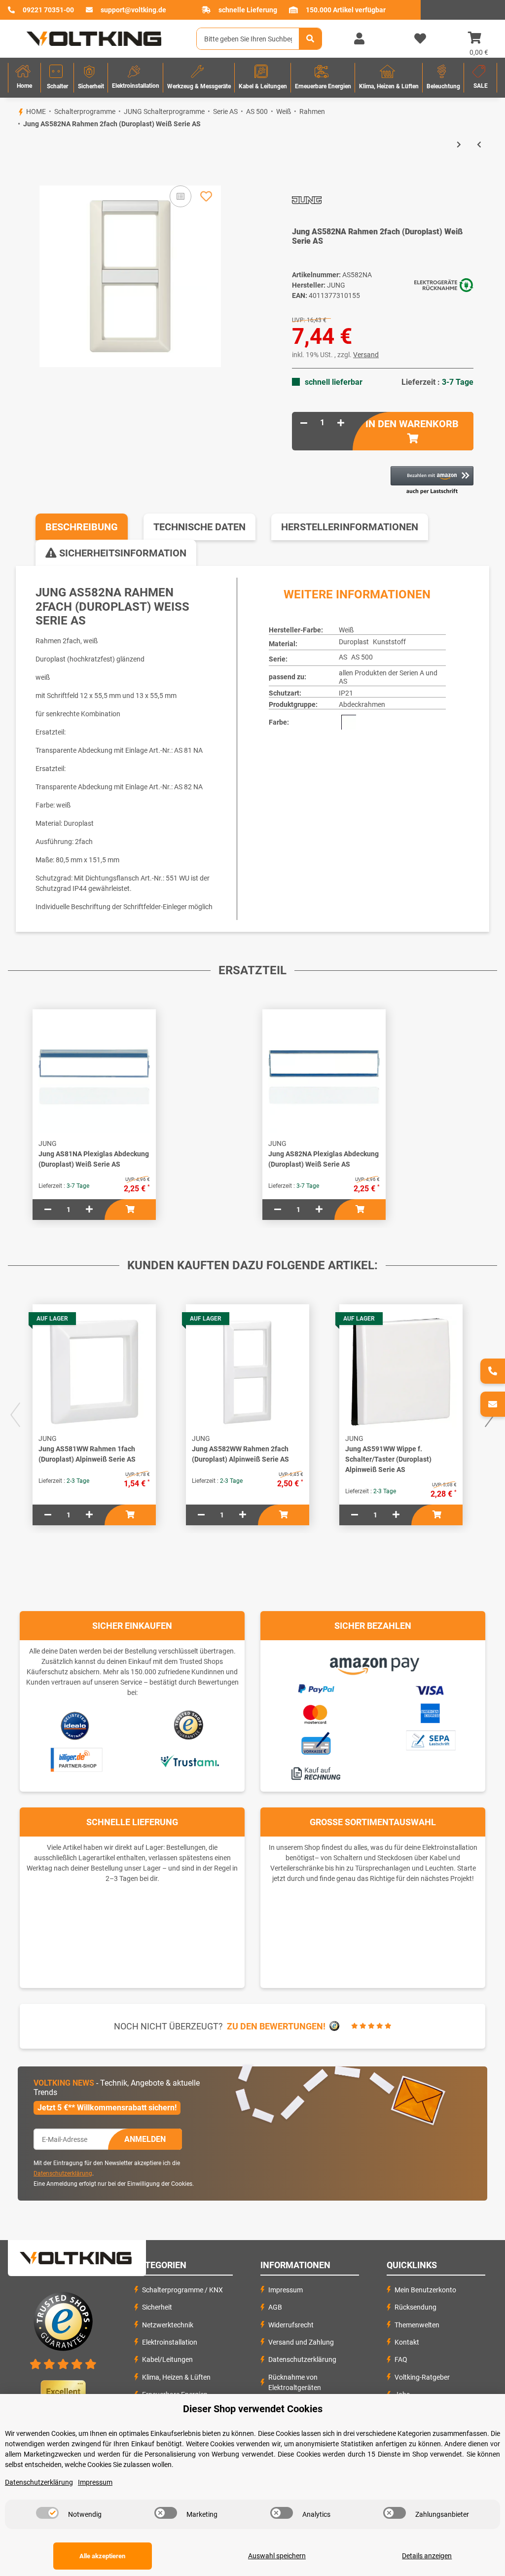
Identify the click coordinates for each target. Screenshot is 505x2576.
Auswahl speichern (277, 2556)
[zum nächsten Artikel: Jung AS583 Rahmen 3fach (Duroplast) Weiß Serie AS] (459, 145)
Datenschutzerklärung (63, 2173)
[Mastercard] (316, 1712)
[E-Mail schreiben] (493, 1404)
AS (343, 657)
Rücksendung (415, 2307)
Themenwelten (417, 2325)
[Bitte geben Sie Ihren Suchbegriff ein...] (310, 39)
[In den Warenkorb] (16, 169)
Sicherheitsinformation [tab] (122, 553)
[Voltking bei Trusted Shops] (190, 1725)
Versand (366, 355)
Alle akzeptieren (102, 2556)
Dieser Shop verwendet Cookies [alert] (253, 2409)
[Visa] (430, 1689)
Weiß (346, 630)
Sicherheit (157, 2307)
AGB (275, 2307)
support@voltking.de (133, 10)
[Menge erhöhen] (341, 423)
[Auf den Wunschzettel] (206, 196)
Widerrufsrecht (291, 2325)
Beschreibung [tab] (82, 527)
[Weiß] (349, 722)
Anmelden (145, 2139)
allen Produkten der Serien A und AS (388, 677)
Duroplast (354, 642)
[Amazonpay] (373, 1662)
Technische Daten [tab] (199, 527)
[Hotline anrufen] (493, 1371)
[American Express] (430, 1712)
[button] (359, 39)
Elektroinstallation (170, 2342)
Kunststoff (389, 642)
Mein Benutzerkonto (425, 2290)
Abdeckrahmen (362, 704)
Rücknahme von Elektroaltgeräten (295, 2382)
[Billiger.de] (75, 1760)
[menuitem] (24, 78)
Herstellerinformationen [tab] (350, 527)
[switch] (47, 2513)
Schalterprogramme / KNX (182, 2290)
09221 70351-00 (48, 10)
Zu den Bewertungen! (276, 2026)
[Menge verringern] (304, 423)
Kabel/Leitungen (167, 2359)
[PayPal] (316, 1687)
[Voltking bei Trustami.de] (189, 1760)
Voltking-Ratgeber (422, 2377)
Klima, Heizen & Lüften (176, 2377)
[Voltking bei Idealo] (75, 1725)
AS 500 (362, 657)
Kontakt (407, 2342)
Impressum (286, 2290)
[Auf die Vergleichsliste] (180, 196)
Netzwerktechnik (168, 2325)
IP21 (346, 693)
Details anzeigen (427, 2556)
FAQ (401, 2359)
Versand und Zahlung (301, 2342)
